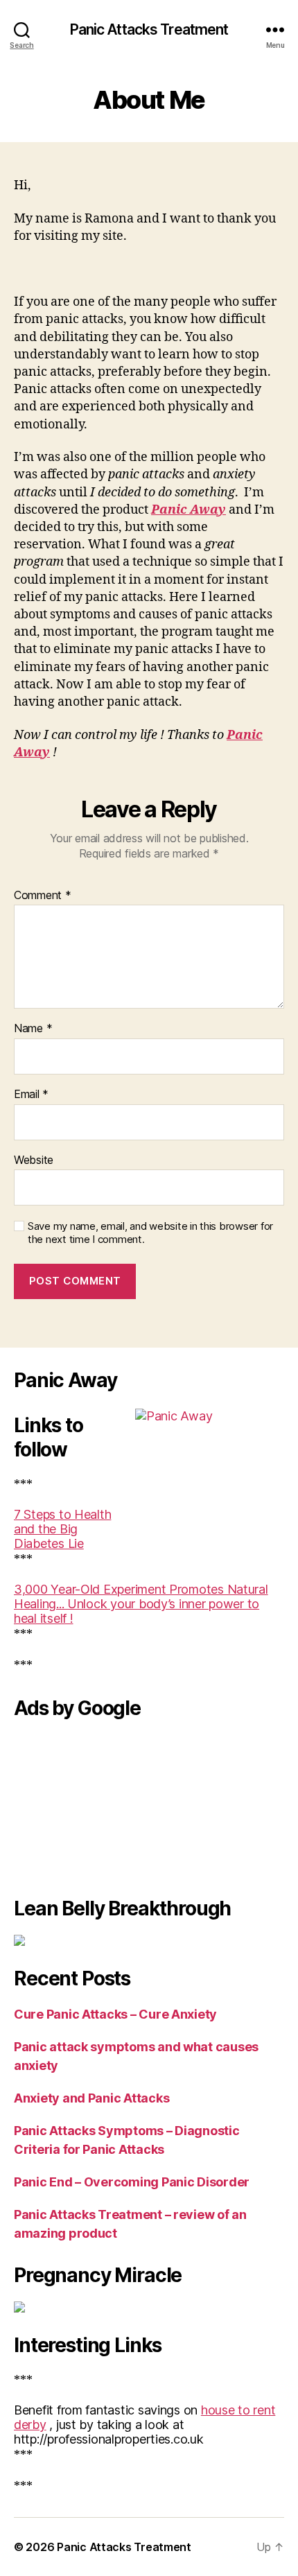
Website (34, 1160)
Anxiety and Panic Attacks (91, 2098)
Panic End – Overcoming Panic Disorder (132, 2182)
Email (31, 1095)
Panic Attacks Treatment (149, 29)
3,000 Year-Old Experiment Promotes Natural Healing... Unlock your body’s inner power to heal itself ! (141, 1604)
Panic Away (189, 510)
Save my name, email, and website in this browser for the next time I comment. (150, 1233)
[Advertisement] (83, 1804)
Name (33, 1029)
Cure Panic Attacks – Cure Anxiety (115, 2014)
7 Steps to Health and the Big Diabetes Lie (62, 1529)
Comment (43, 896)
